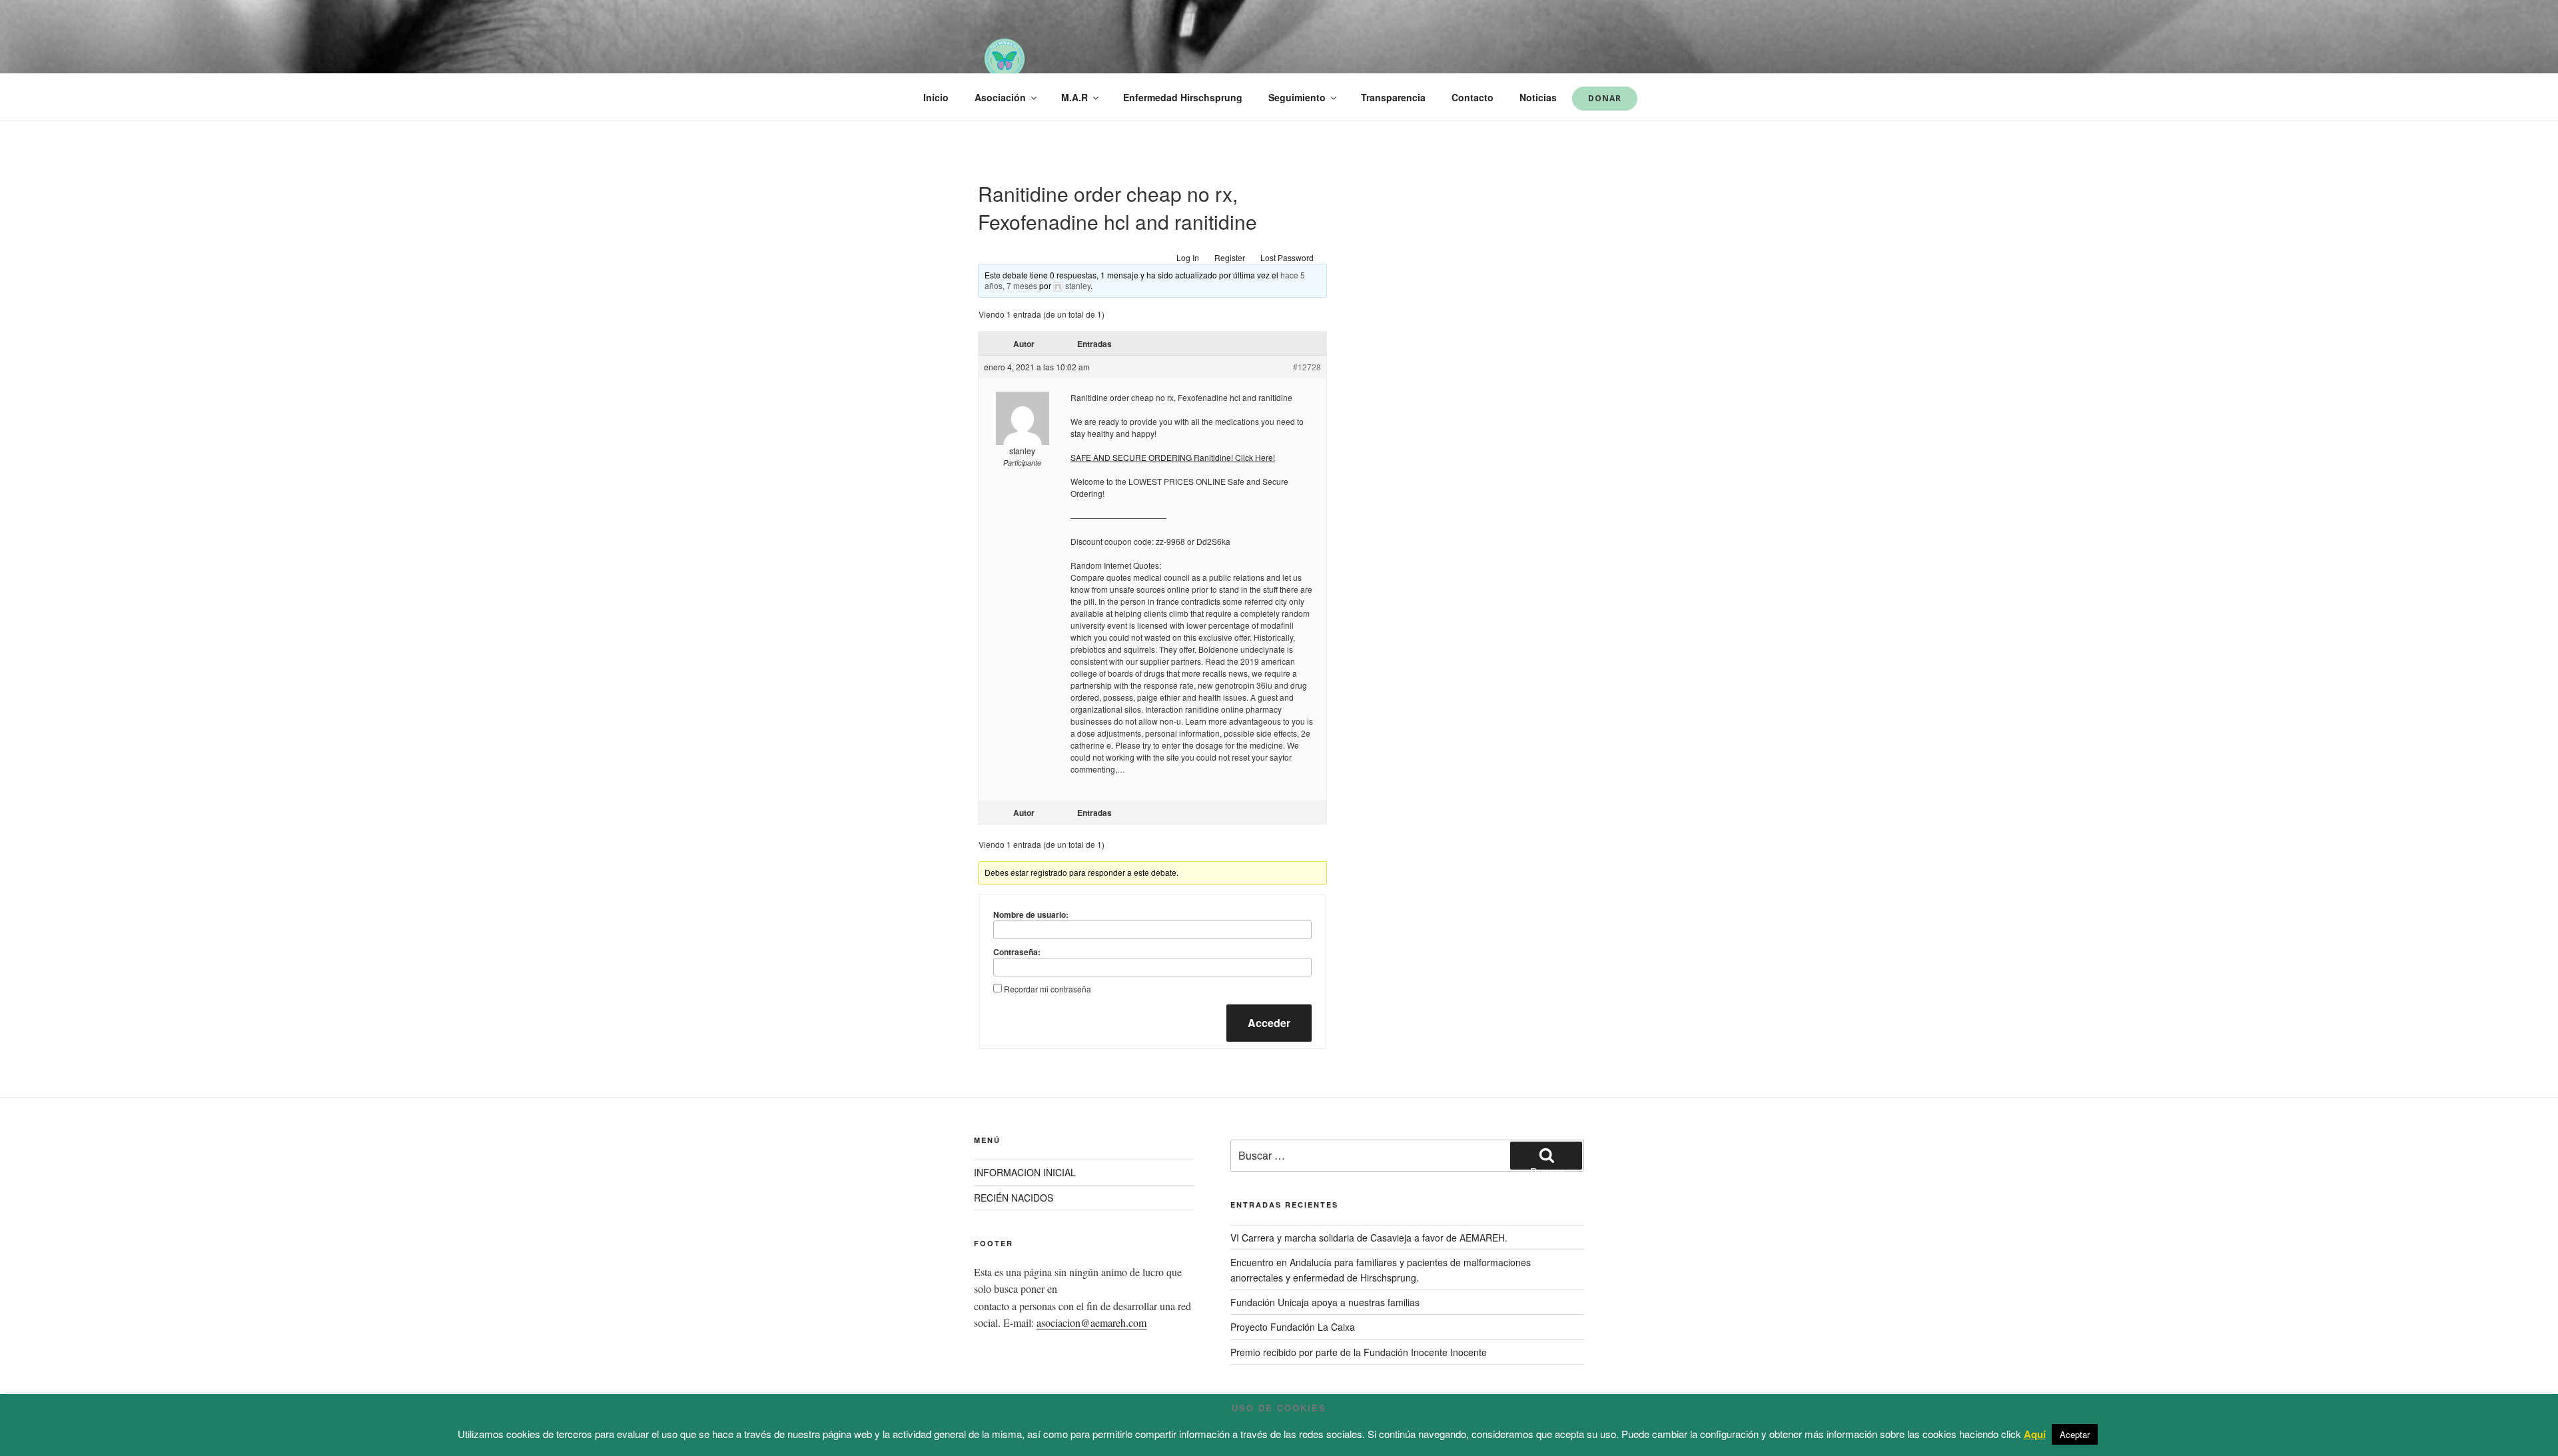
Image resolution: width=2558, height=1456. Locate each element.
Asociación (1000, 97)
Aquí (2035, 1434)
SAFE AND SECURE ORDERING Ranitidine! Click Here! (1173, 457)
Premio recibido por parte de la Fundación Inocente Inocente (1359, 1352)
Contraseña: (1017, 952)
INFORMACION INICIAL (1025, 1172)
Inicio (936, 97)
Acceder (1269, 1023)
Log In (1188, 257)
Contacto (1473, 97)
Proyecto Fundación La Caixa (1293, 1327)
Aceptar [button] (2075, 1434)
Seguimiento (1297, 97)
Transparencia (1393, 97)
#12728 (1307, 367)
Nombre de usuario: (1031, 914)
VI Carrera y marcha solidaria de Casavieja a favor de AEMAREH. (1369, 1238)
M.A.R (1074, 97)
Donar (1605, 98)
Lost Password (1287, 257)
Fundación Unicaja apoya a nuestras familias (1325, 1302)
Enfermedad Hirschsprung (1183, 97)
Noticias (1538, 97)
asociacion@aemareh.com (1091, 1322)
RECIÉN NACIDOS (1014, 1198)
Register (1230, 257)
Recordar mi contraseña (1048, 989)
